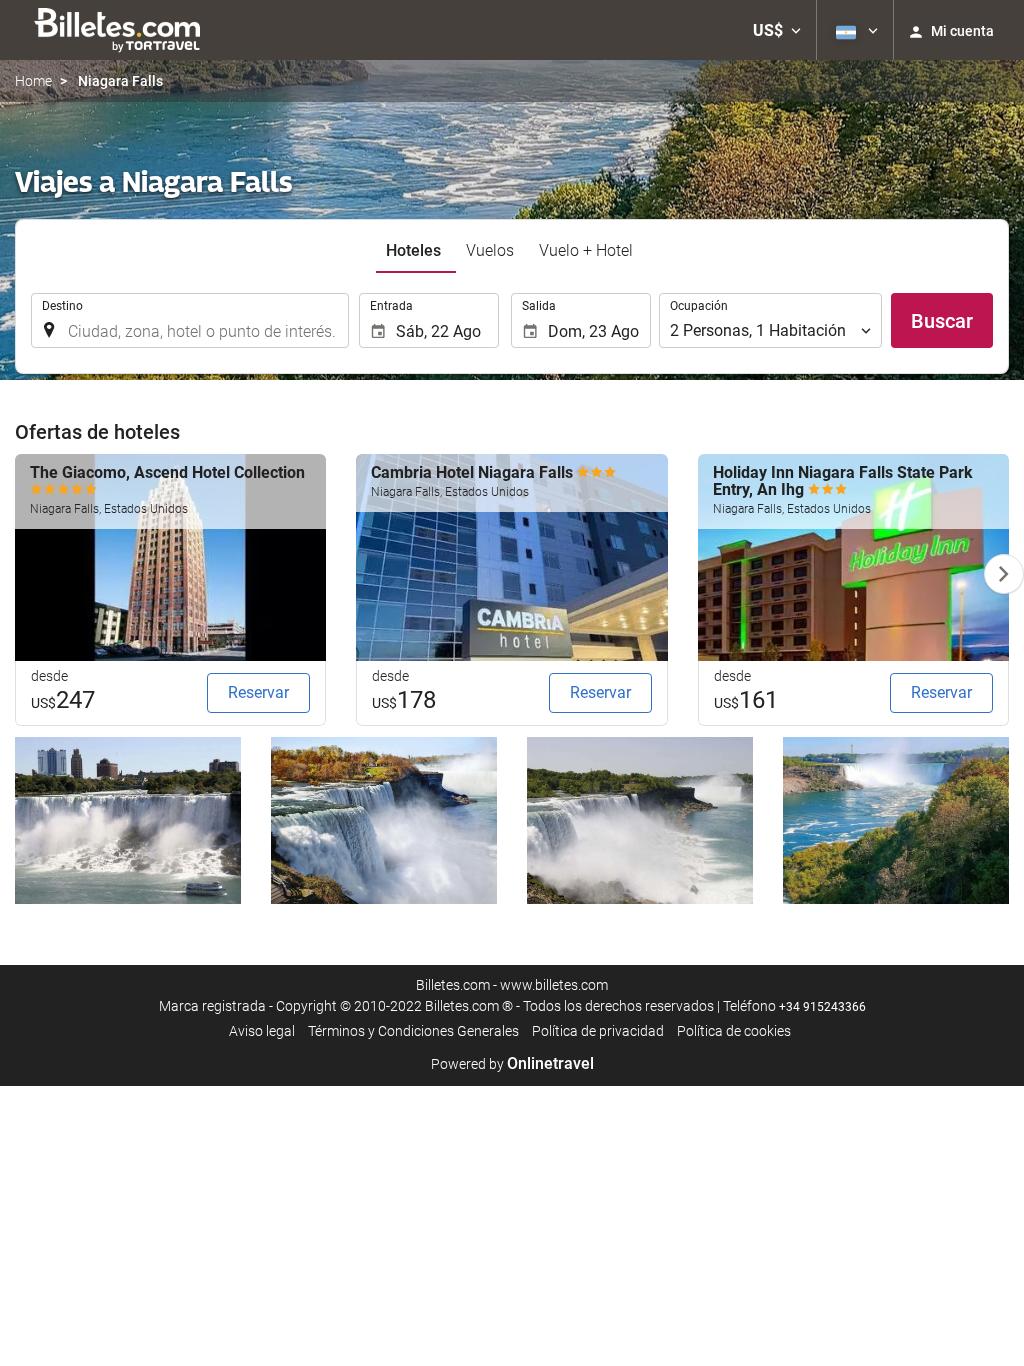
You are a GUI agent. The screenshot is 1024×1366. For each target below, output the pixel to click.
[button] (777, 30)
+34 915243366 (822, 1007)
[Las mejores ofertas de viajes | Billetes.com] (120, 30)
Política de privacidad (598, 1031)
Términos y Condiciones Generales (413, 1031)
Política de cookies (734, 1031)
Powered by (512, 1064)
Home (33, 81)
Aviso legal (262, 1031)
